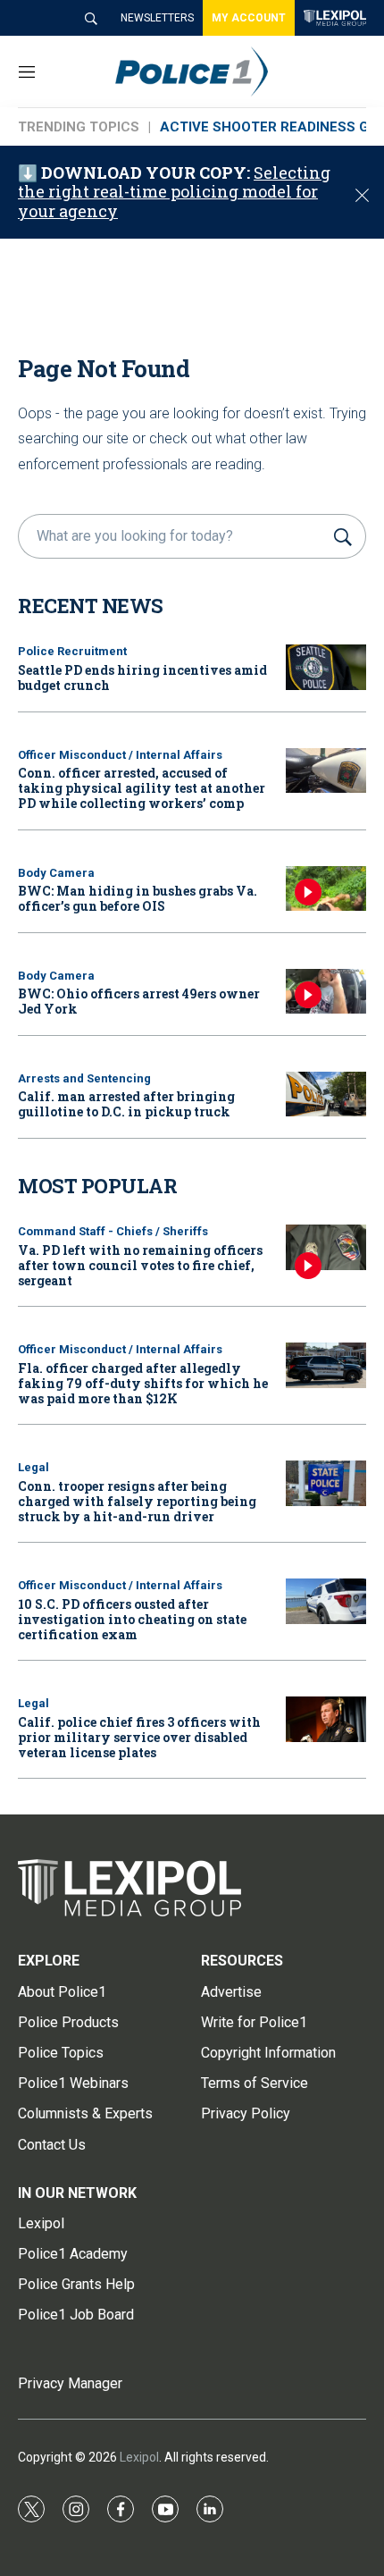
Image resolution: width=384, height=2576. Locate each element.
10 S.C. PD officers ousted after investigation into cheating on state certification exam (132, 1619)
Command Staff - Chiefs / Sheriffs (113, 1231)
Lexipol (139, 2457)
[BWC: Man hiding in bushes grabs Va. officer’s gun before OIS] (326, 889)
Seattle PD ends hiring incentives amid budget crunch (142, 678)
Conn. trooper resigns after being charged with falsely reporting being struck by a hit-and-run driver (137, 1501)
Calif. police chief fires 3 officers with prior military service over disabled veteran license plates (139, 1737)
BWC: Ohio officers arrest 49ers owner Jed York (139, 1001)
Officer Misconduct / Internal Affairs (120, 755)
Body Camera (56, 873)
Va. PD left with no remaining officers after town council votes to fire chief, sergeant (140, 1265)
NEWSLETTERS (157, 18)
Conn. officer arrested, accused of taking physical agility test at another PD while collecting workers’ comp (142, 788)
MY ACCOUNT (249, 18)
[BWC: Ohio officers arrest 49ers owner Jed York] (326, 992)
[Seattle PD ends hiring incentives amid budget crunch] (326, 667)
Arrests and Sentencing (84, 1078)
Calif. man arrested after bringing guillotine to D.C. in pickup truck (126, 1104)
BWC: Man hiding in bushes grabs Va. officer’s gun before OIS (138, 898)
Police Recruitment (72, 651)
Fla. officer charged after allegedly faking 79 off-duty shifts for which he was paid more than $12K (143, 1383)
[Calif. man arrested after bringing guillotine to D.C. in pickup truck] (326, 1094)
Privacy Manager (70, 2383)
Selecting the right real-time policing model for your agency (174, 192)
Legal (33, 1467)
